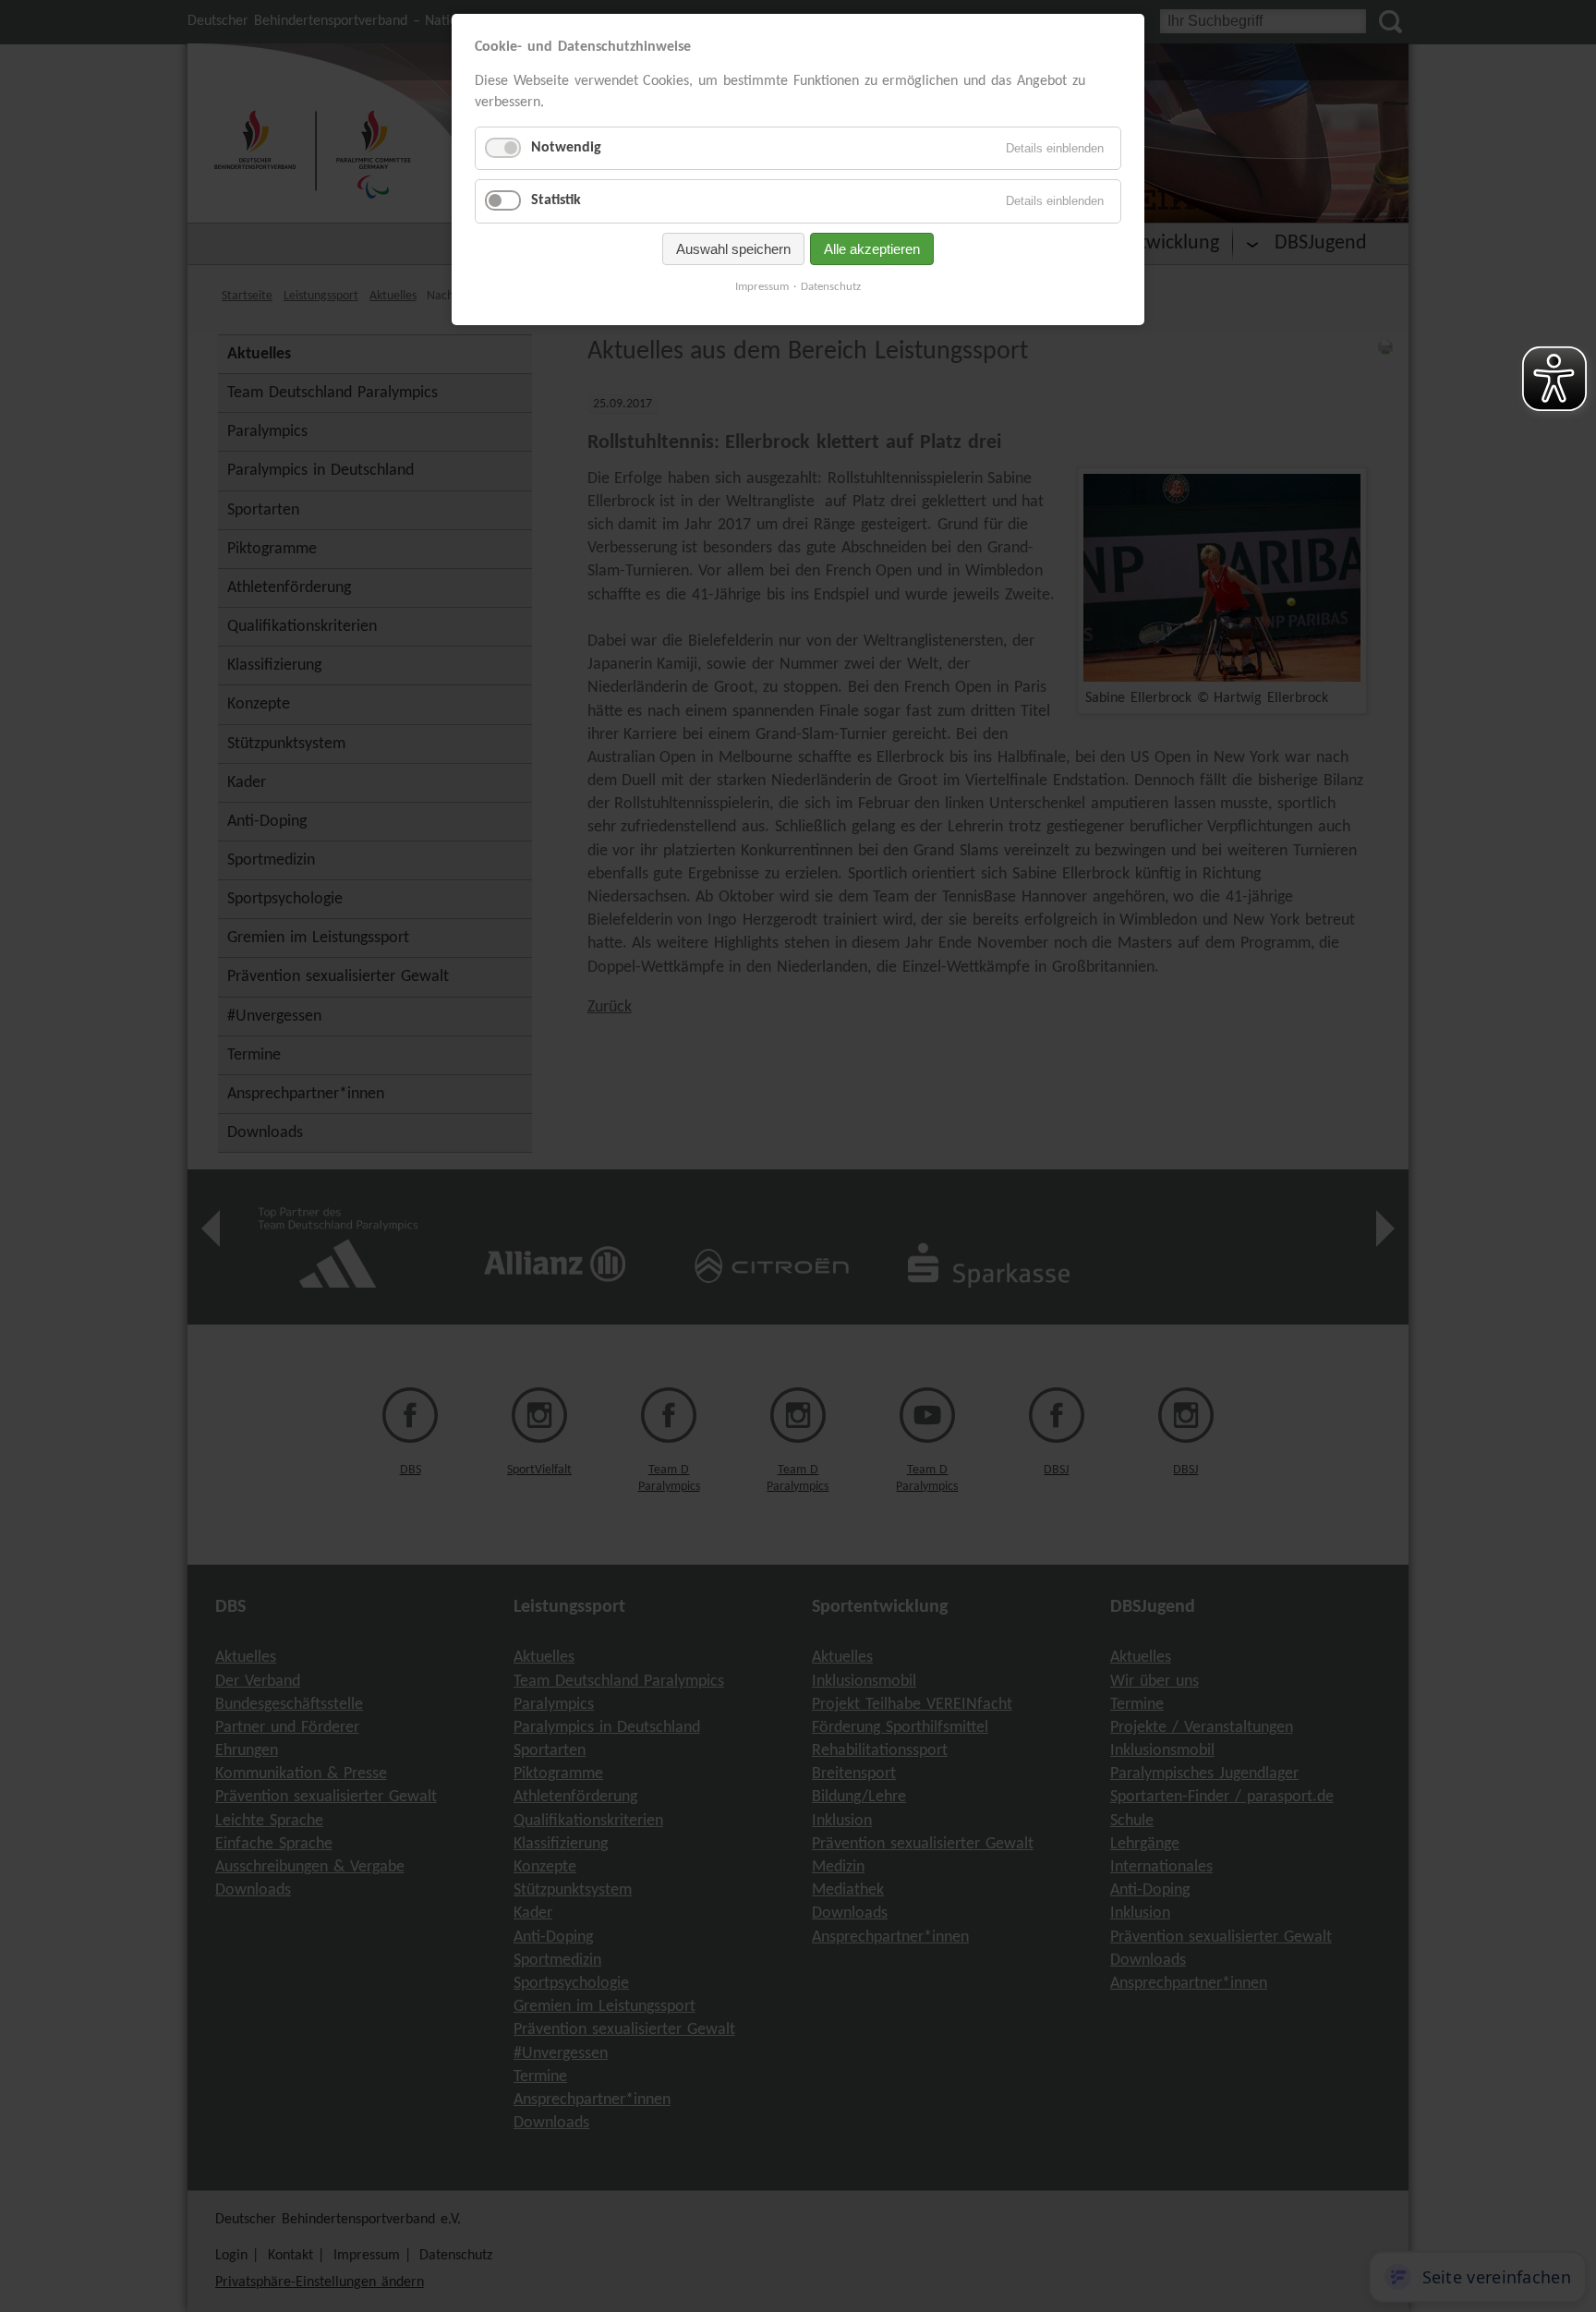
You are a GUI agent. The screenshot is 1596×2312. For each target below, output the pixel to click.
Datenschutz (831, 287)
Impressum (762, 287)
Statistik (556, 200)
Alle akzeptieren (872, 249)
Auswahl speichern (733, 249)
